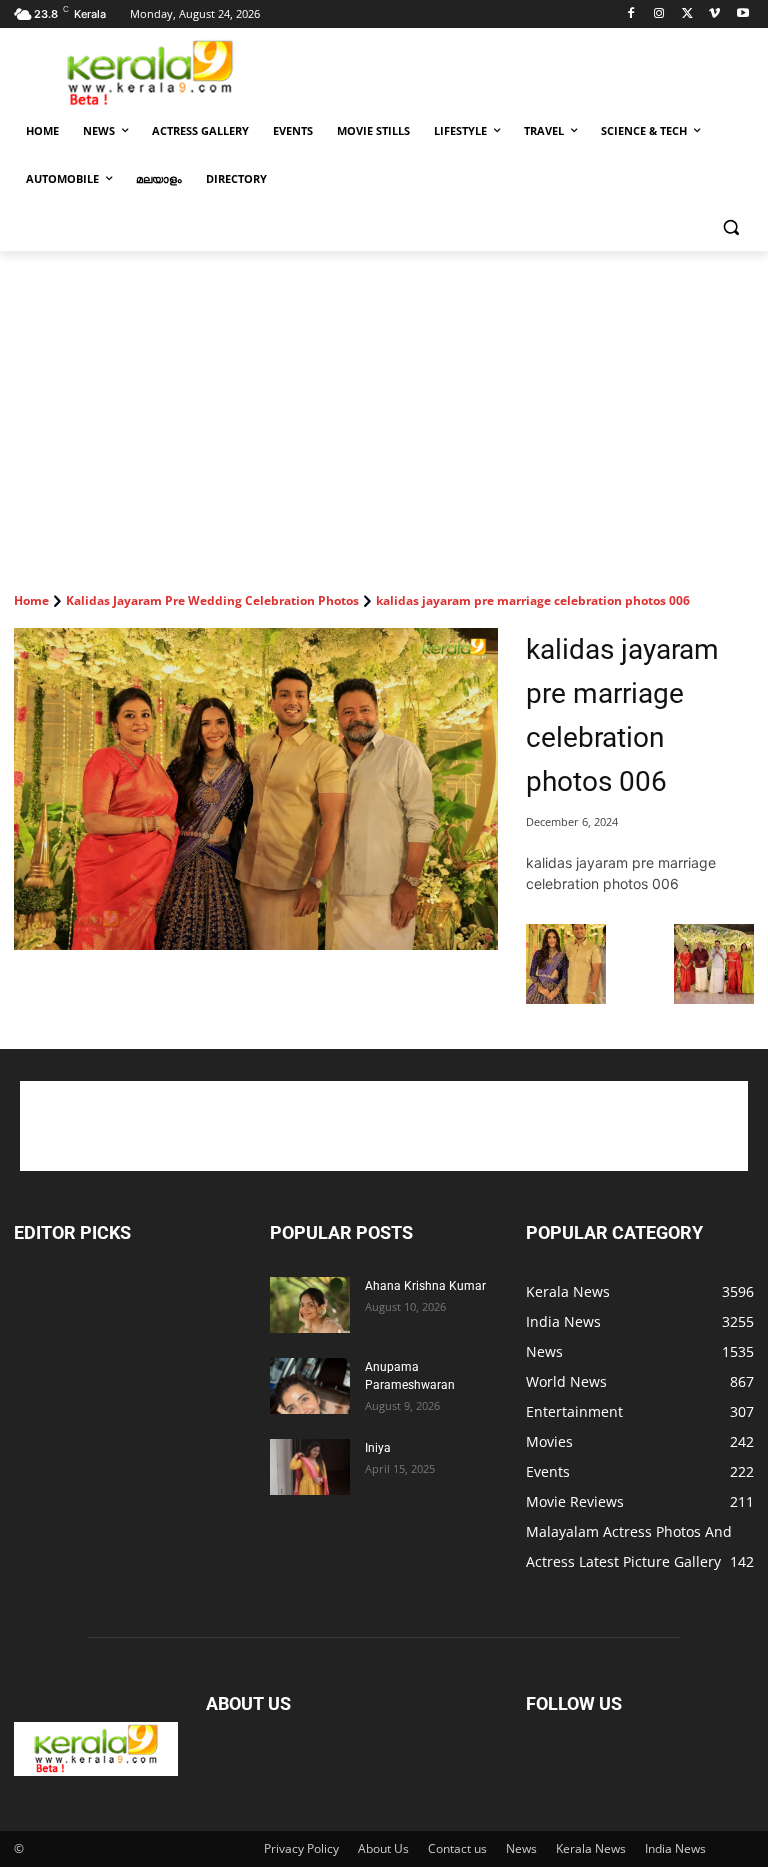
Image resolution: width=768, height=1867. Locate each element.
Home (31, 600)
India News (675, 1848)
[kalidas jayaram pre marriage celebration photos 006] (256, 789)
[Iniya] (310, 1467)
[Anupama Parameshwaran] (310, 1386)
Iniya (378, 1448)
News (521, 1848)
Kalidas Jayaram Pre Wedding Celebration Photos (212, 600)
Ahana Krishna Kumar (425, 1286)
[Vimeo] (714, 14)
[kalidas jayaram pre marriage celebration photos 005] (566, 998)
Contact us (457, 1848)
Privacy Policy (301, 1848)
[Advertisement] (520, 71)
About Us (383, 1848)
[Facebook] (631, 14)
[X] (687, 14)
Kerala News (591, 1848)
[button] (730, 227)
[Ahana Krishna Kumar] (310, 1305)
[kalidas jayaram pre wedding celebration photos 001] (714, 998)
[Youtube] (742, 14)
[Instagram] (659, 14)
